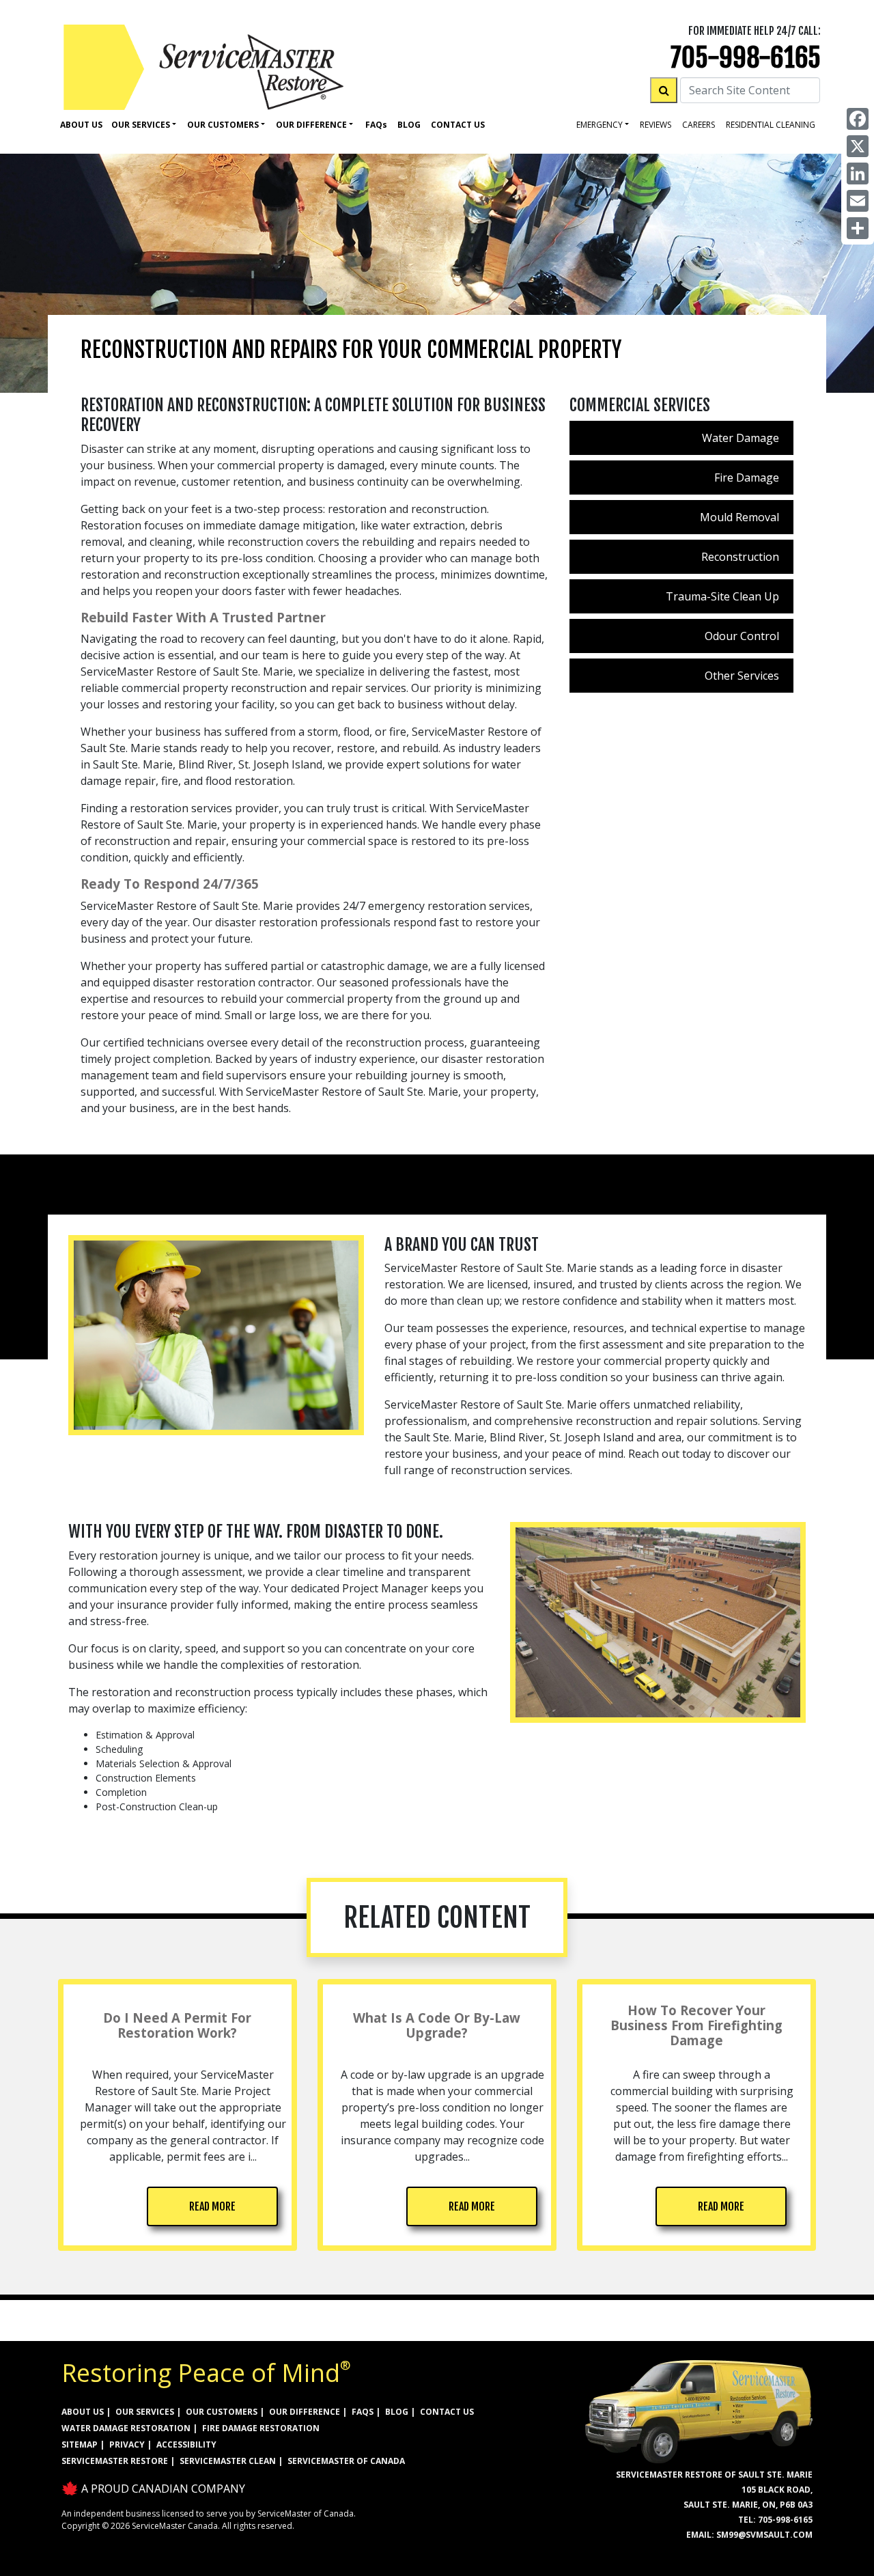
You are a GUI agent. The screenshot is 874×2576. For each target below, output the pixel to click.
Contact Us (458, 125)
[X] (858, 146)
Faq (376, 125)
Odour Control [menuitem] (742, 636)
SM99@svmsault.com (764, 2535)
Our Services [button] (141, 125)
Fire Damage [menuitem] (747, 477)
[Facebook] (858, 119)
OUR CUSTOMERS (222, 2412)
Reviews (655, 125)
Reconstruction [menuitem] (740, 557)
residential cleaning (771, 125)
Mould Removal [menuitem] (739, 517)
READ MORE (212, 2206)
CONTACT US (447, 2412)
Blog (409, 125)
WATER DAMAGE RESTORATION (126, 2428)
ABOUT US (83, 2412)
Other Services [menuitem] (742, 676)
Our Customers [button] (223, 125)
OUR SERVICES (145, 2412)
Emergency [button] (600, 125)
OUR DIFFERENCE (305, 2412)
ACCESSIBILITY (186, 2445)
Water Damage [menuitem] (741, 438)
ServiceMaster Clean (228, 2461)
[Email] (858, 201)
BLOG (397, 2412)
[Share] (858, 228)
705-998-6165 (746, 58)
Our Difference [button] (311, 125)
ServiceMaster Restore (115, 2461)
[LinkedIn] (858, 174)
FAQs (363, 2412)
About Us (81, 125)
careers (699, 125)
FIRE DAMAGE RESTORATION (261, 2428)
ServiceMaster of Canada (346, 2461)
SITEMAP (80, 2445)
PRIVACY (127, 2445)
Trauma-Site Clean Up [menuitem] (722, 596)
